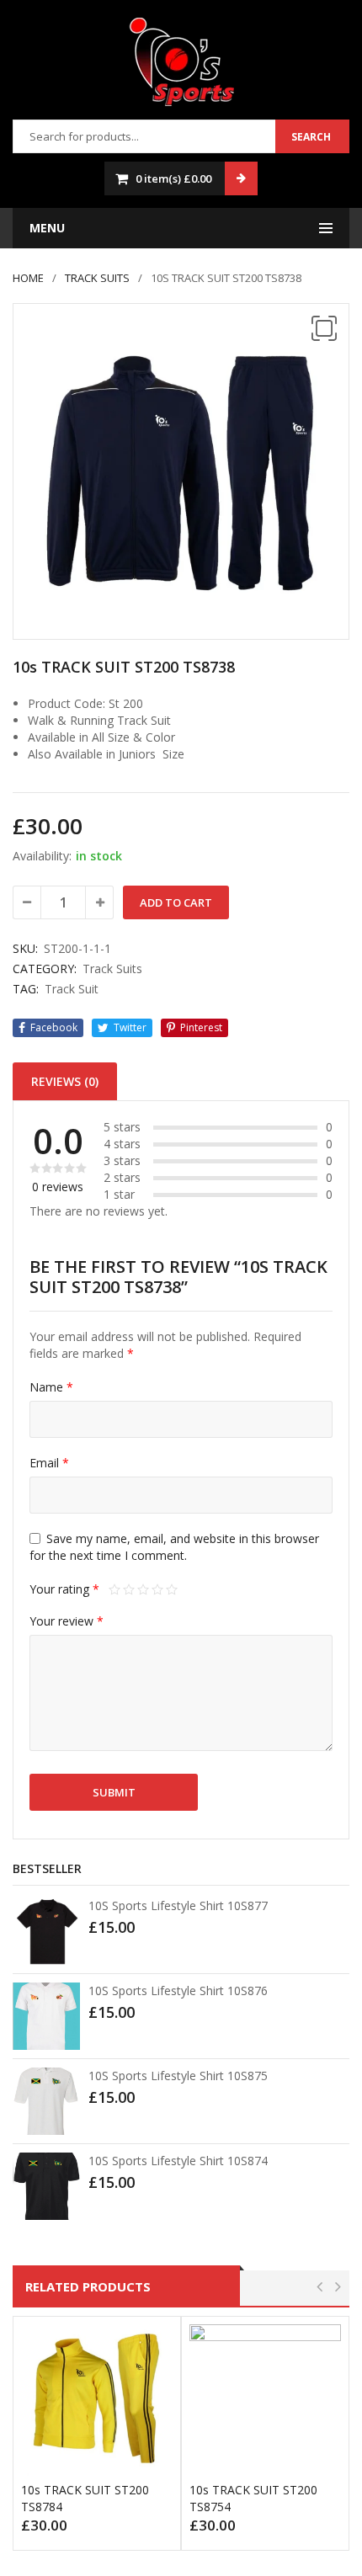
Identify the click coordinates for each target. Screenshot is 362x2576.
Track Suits (97, 278)
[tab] (65, 1081)
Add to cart (176, 902)
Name (51, 1387)
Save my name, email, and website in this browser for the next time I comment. (174, 1547)
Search (311, 137)
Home (28, 278)
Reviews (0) (65, 1081)
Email (49, 1463)
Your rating (64, 1589)
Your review (67, 1621)
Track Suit (72, 989)
